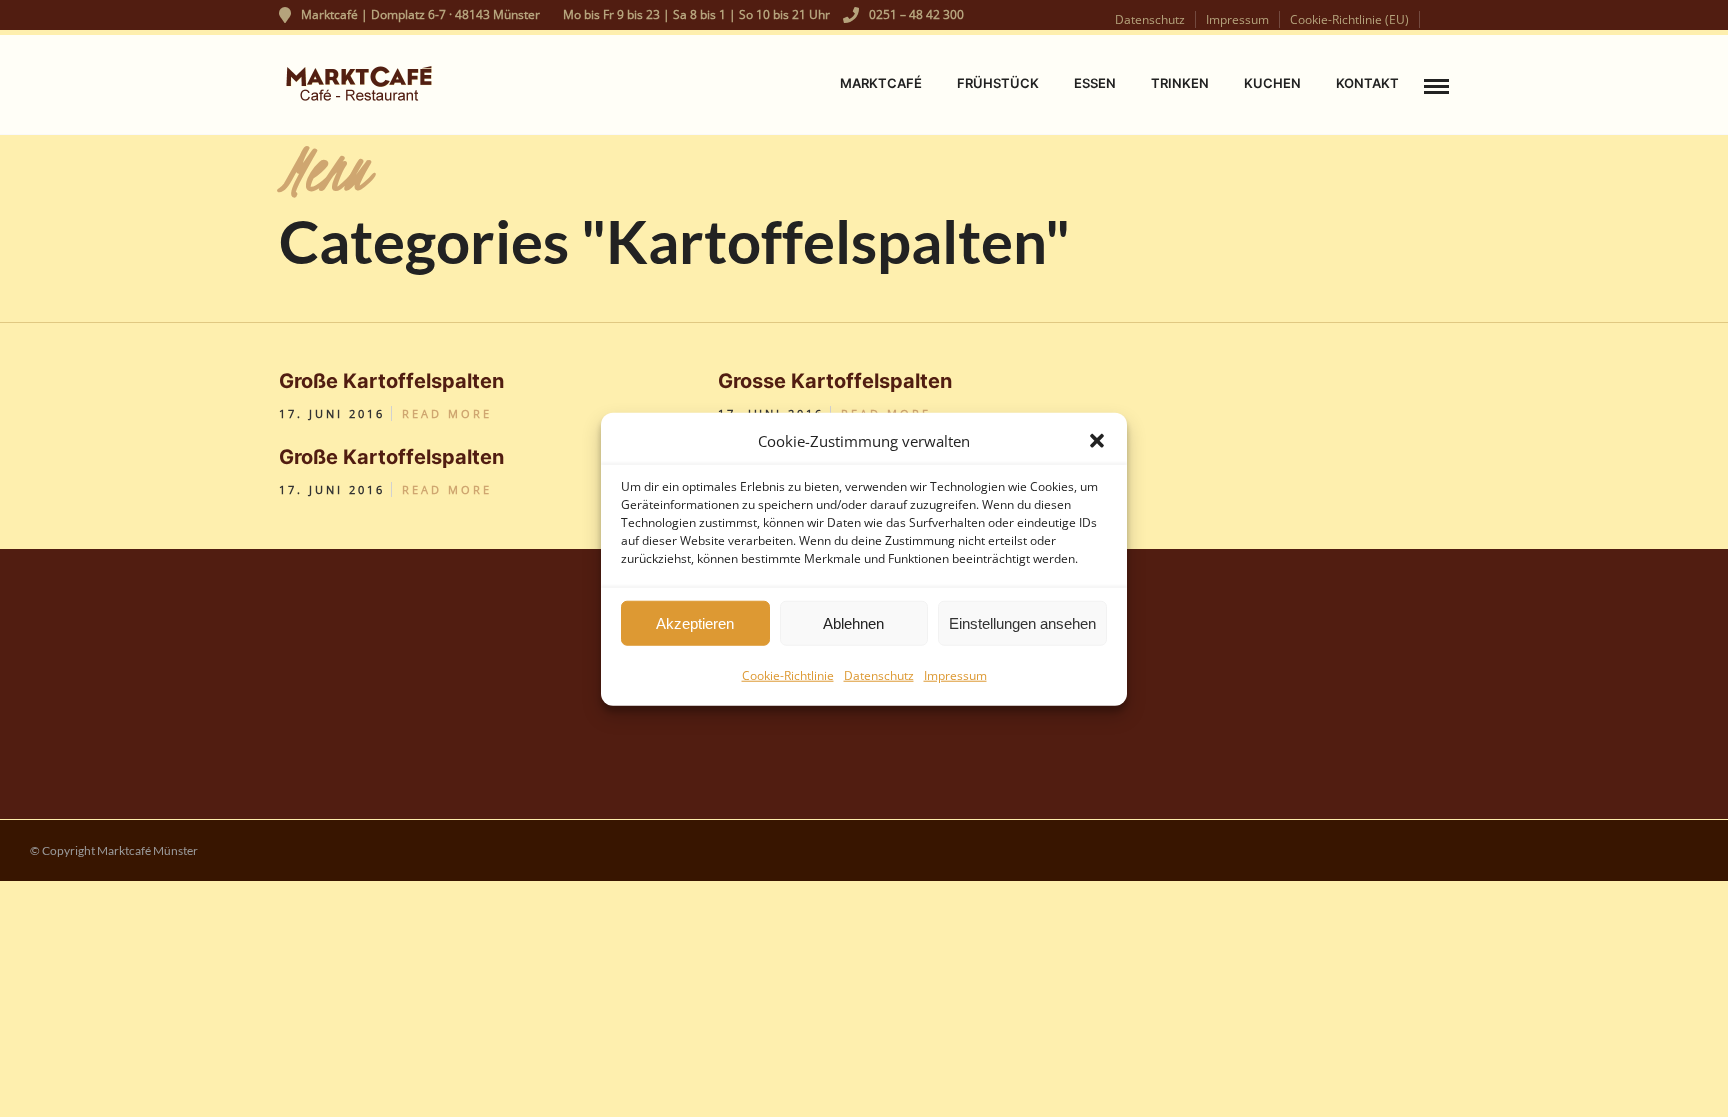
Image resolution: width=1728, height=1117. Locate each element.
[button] (1097, 441)
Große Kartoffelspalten (391, 381)
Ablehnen (853, 622)
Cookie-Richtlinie (788, 674)
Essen (1095, 83)
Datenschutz (879, 674)
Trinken (1180, 83)
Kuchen (1272, 83)
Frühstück (998, 83)
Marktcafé (881, 83)
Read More (447, 413)
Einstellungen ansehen (1022, 622)
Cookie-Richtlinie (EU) (1349, 19)
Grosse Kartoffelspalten (835, 381)
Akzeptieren (695, 622)
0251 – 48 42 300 (916, 14)
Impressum (955, 674)
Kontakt (1367, 83)
